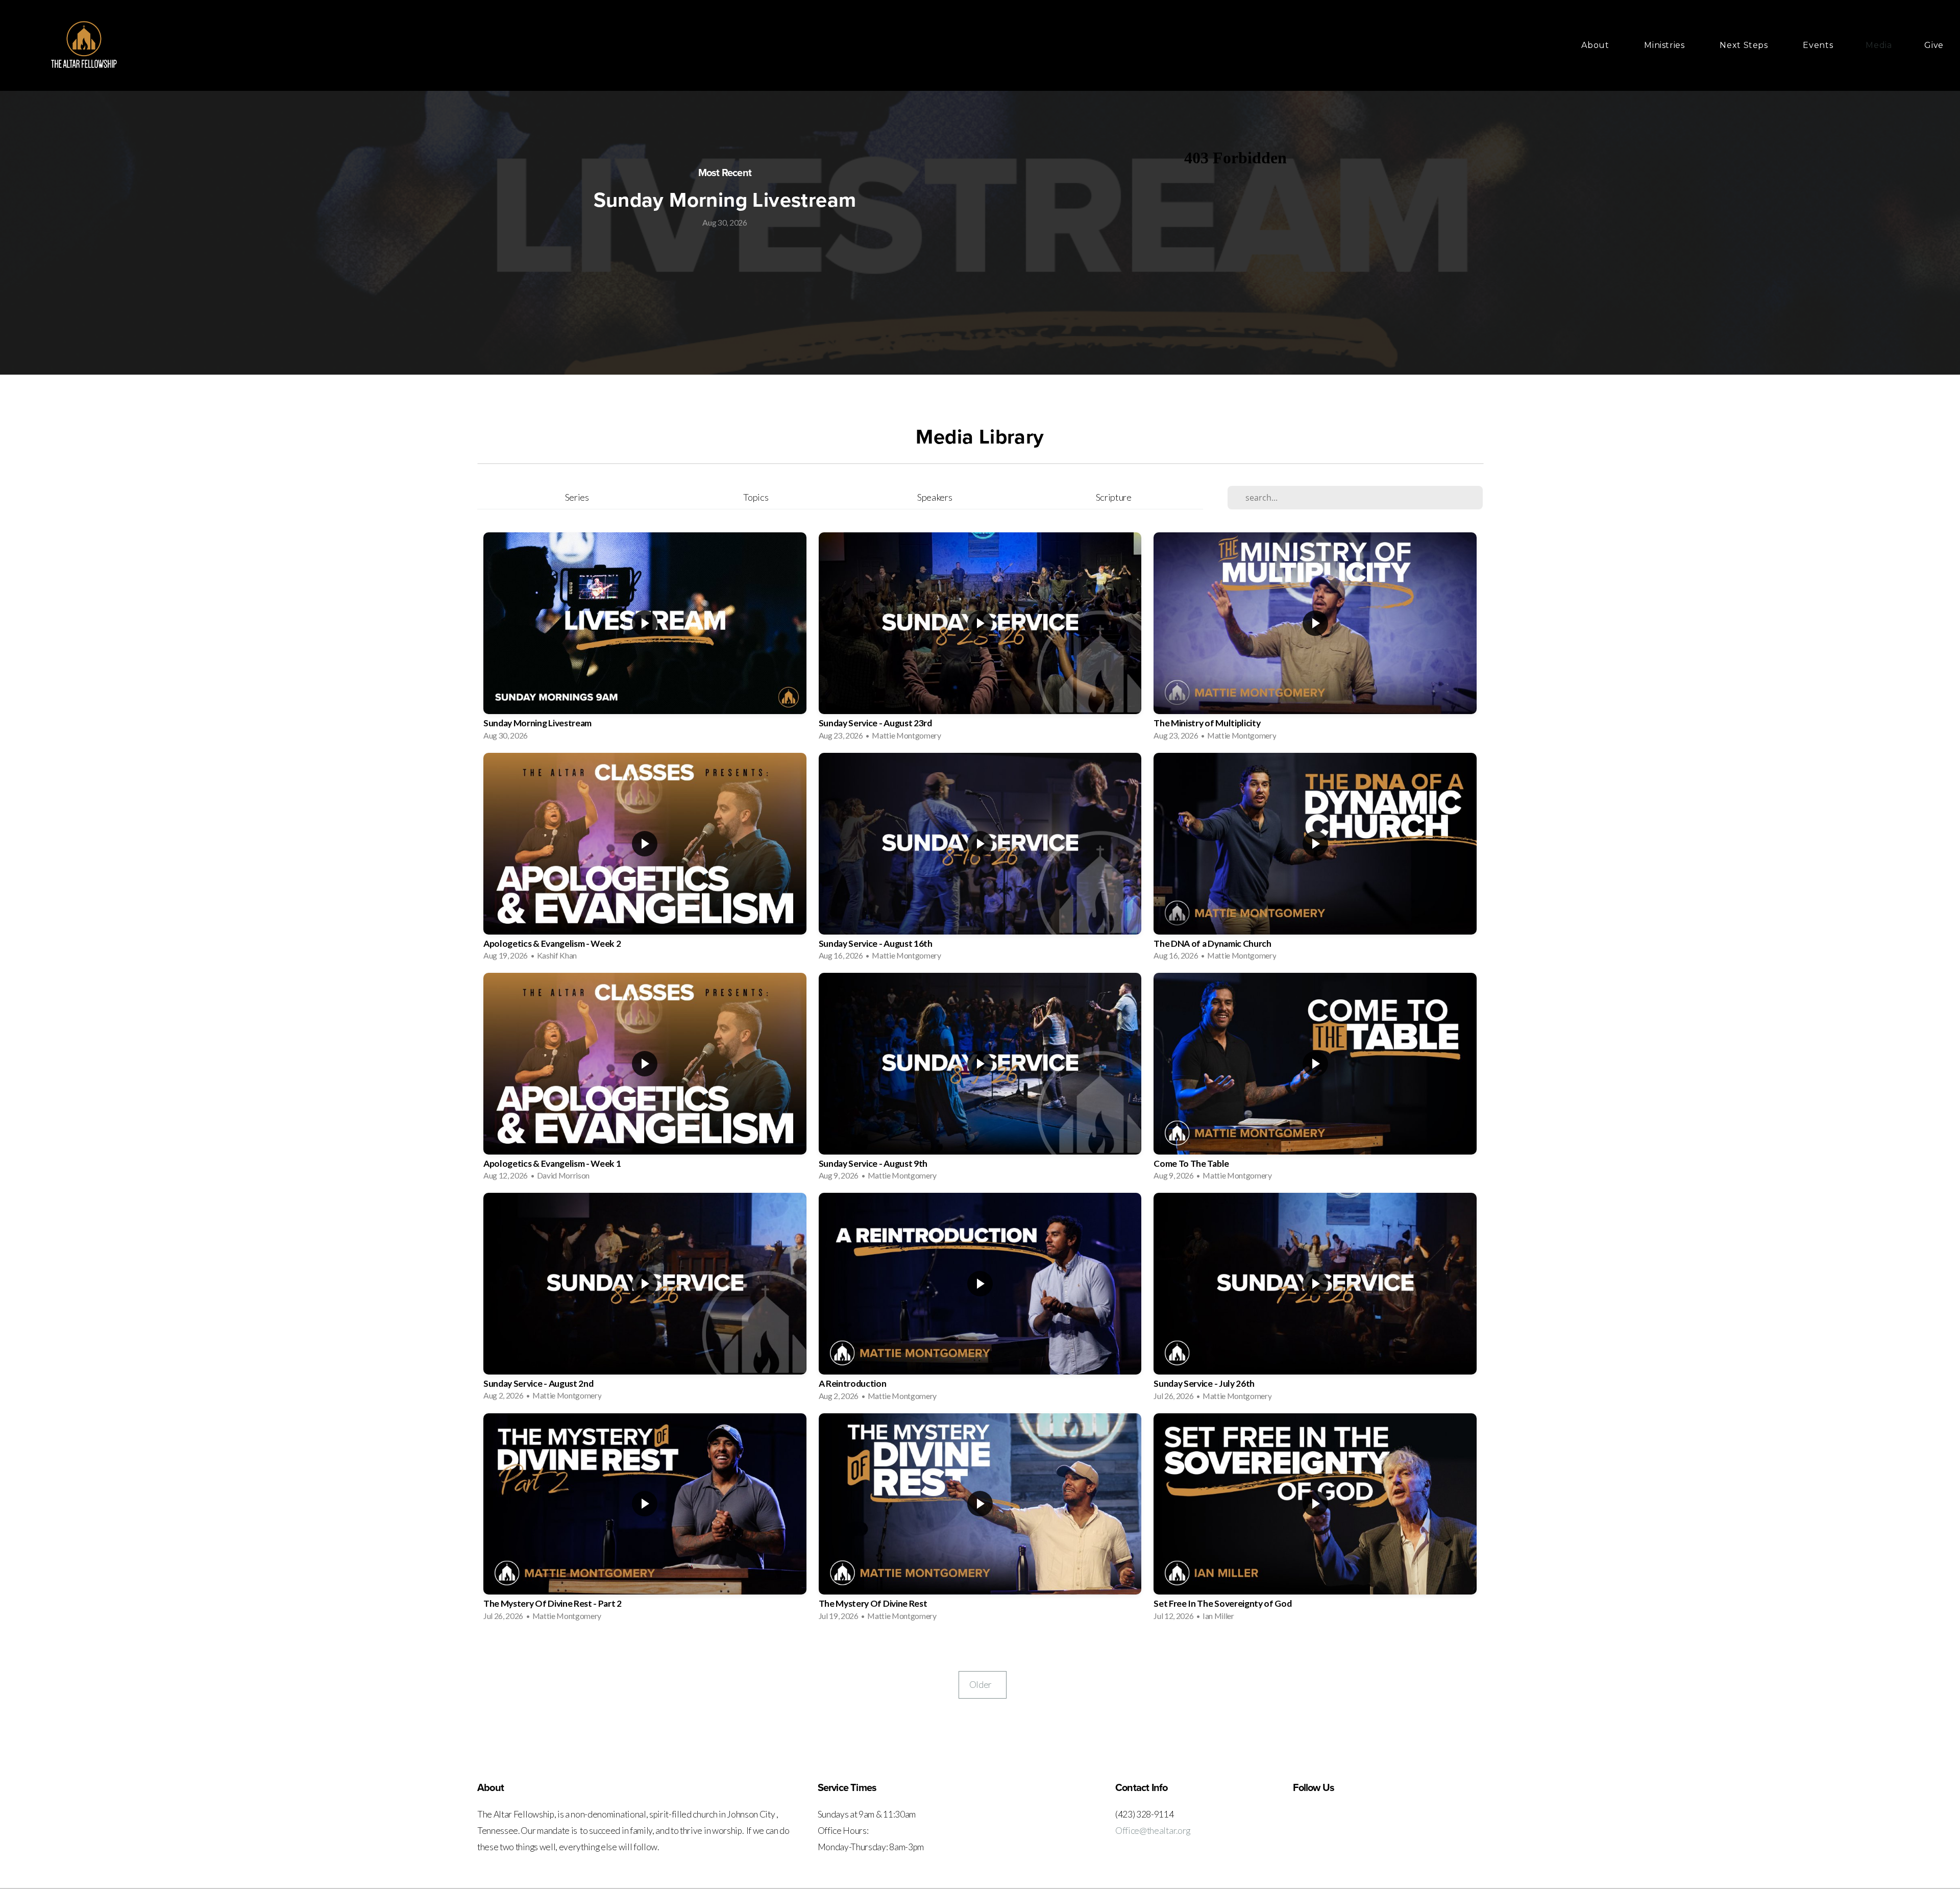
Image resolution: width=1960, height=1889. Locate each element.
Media (1879, 45)
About (1596, 45)
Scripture (1114, 497)
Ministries (1665, 45)
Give (1934, 45)
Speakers (935, 497)
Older (983, 1685)
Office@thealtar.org (1153, 1831)
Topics (756, 497)
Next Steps (1745, 45)
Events (1818, 45)
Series (577, 497)
